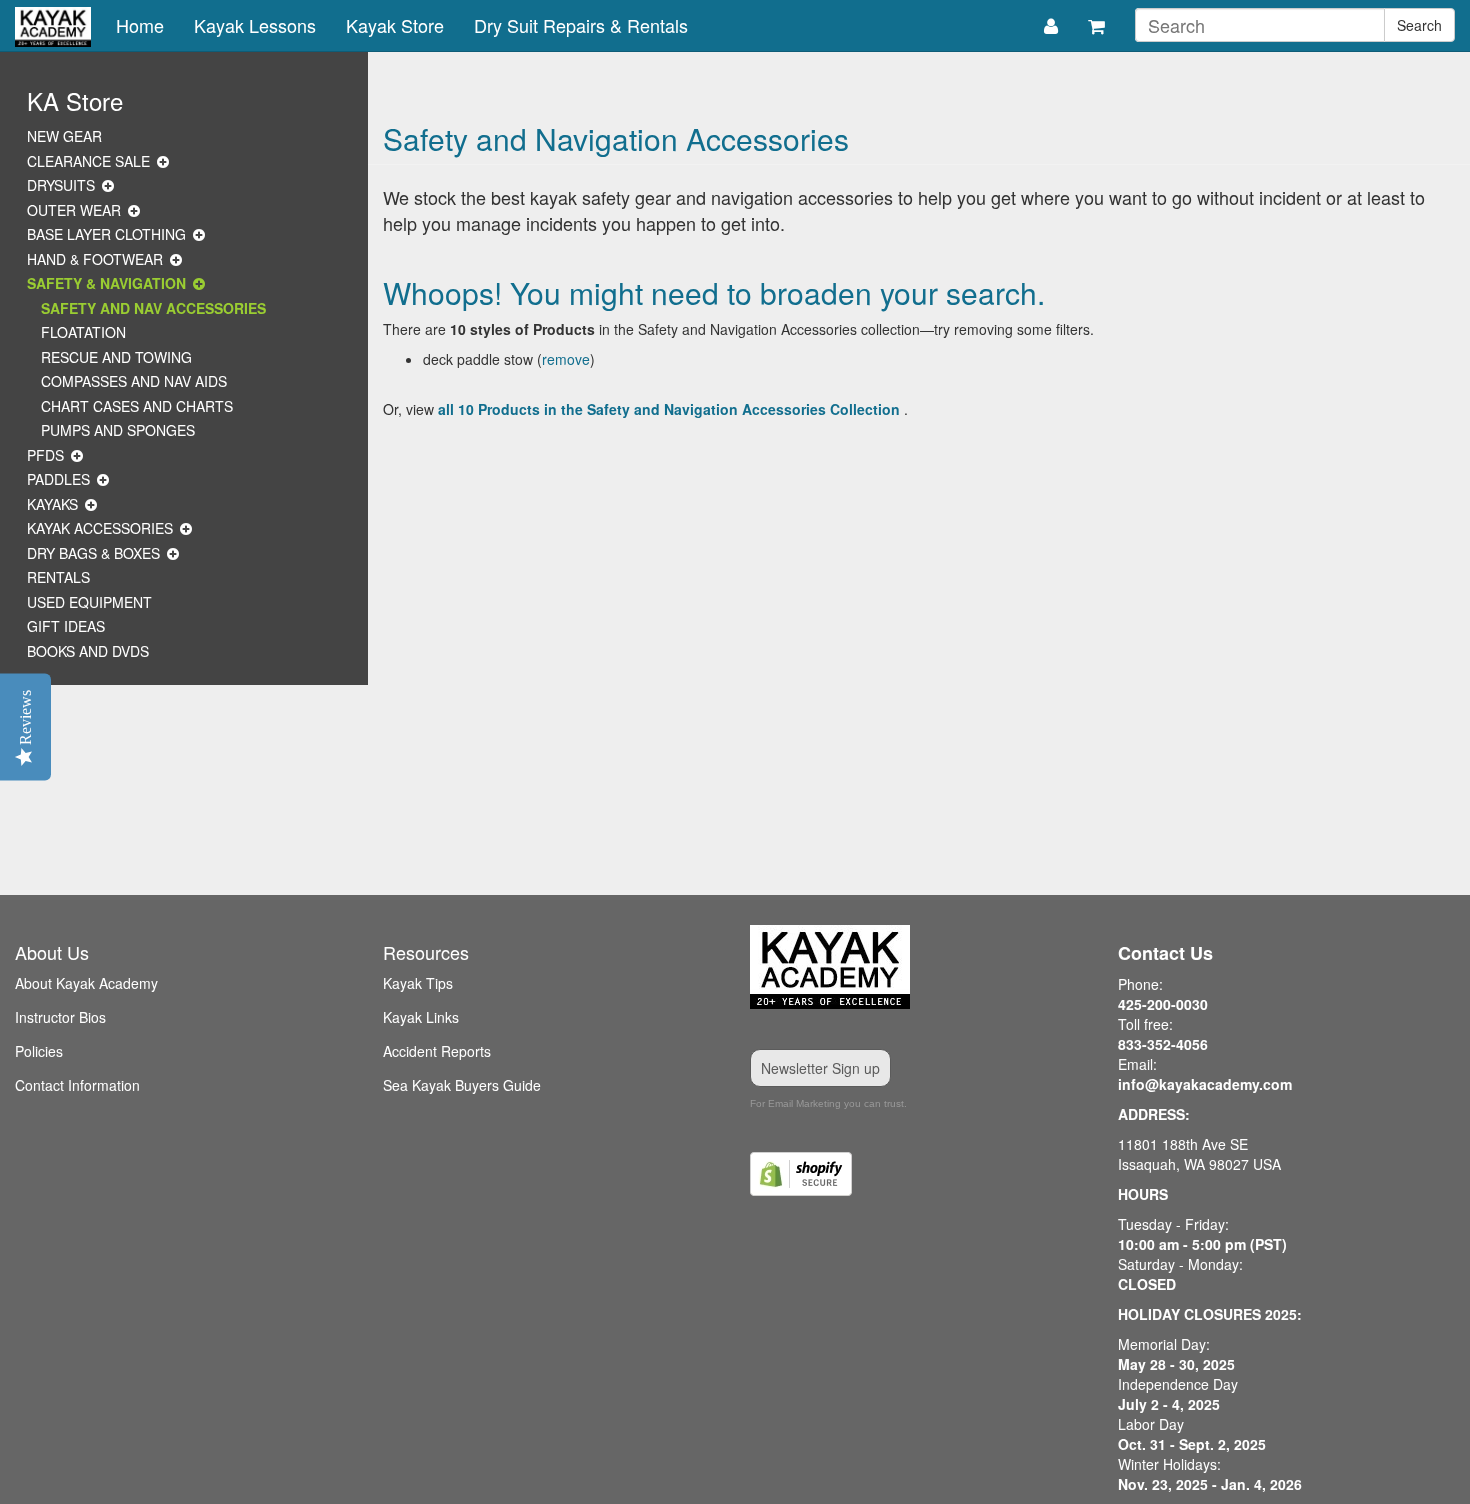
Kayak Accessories (100, 528)
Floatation (83, 332)
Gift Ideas (66, 626)
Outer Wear (74, 210)
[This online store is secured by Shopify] (919, 1174)
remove (566, 359)
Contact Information (77, 1085)
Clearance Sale (88, 161)
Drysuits (61, 185)
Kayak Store (395, 25)
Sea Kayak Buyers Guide (462, 1085)
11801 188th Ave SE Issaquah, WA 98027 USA (1199, 1154)
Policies (39, 1051)
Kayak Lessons (255, 25)
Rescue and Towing (116, 357)
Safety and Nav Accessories (153, 308)
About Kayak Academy (86, 983)
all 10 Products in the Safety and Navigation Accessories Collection (669, 409)
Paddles (58, 479)
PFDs (45, 455)
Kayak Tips (418, 983)
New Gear (64, 136)
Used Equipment (89, 602)
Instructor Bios (60, 1017)
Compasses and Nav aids (134, 381)
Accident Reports (437, 1051)
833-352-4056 (1163, 1044)
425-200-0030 (1163, 1004)
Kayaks (52, 504)
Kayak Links (421, 1017)
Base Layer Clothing (106, 234)
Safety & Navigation (106, 283)
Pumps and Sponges (118, 430)
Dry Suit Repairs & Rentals (581, 25)
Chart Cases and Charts (137, 406)
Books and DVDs (88, 651)
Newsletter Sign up (820, 1068)
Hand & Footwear (95, 259)
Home (140, 25)
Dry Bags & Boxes (93, 553)
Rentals (58, 577)
